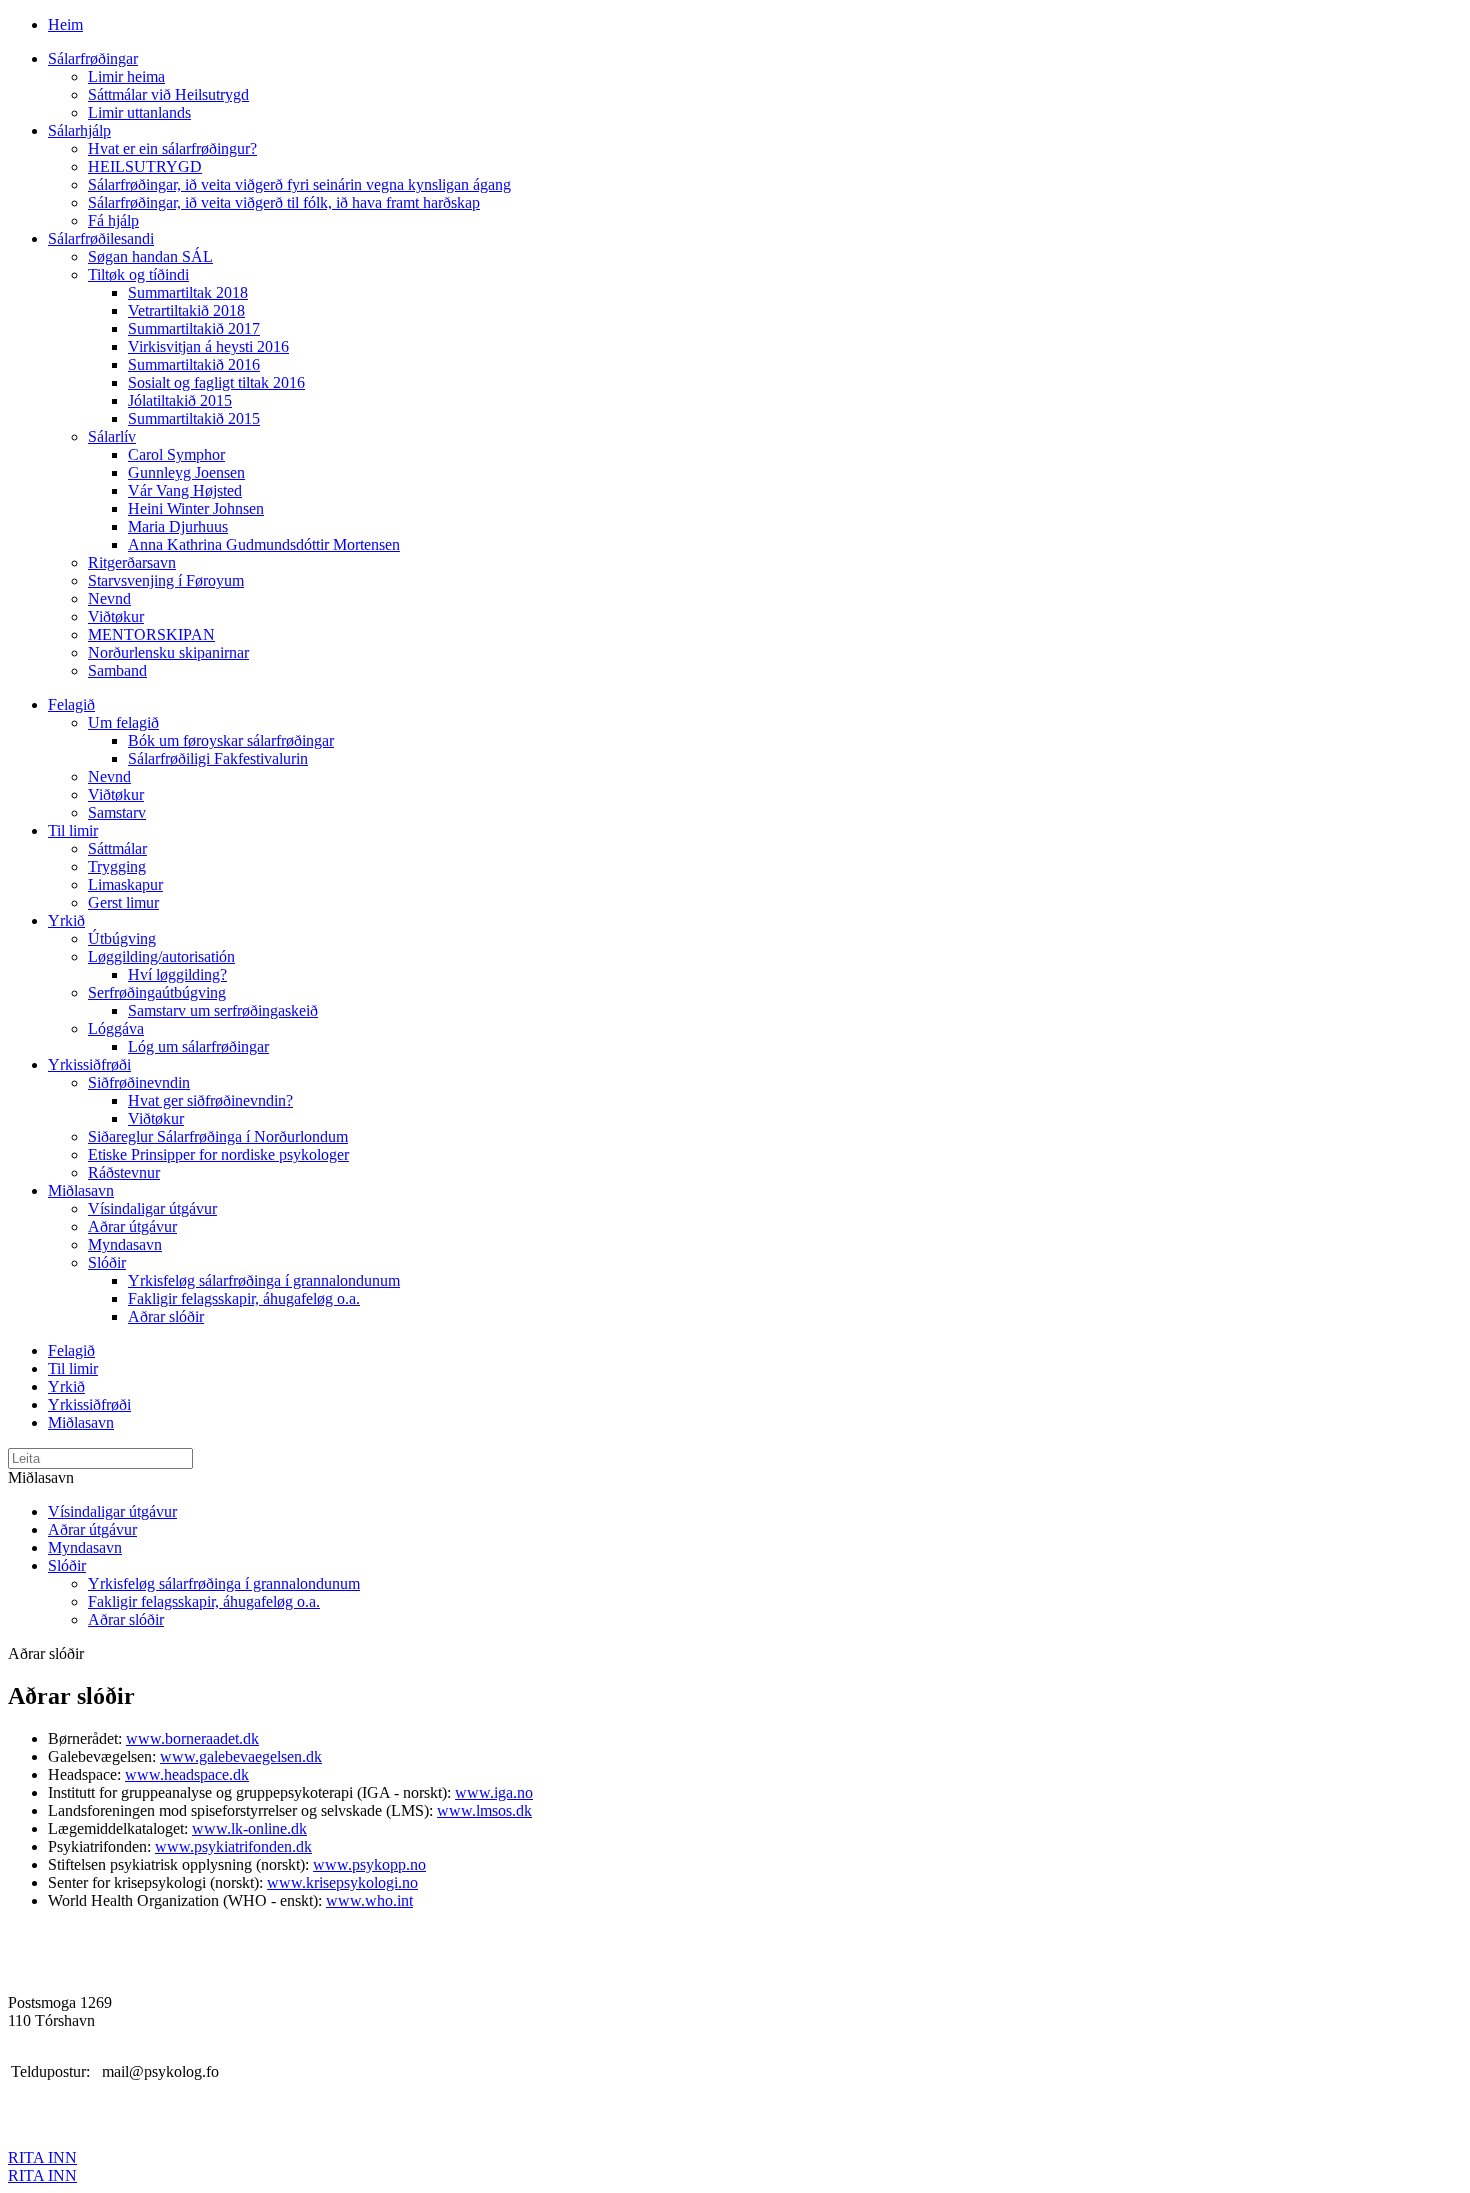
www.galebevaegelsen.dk (241, 1756)
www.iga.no (494, 1792)
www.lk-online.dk (249, 1828)
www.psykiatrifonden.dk (233, 1846)
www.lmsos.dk (484, 1810)
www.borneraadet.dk (192, 1738)
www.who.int (369, 1900)
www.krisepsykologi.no (342, 1882)
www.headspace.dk (187, 1774)
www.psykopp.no (369, 1864)
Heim (65, 24)
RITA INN (42, 2157)
